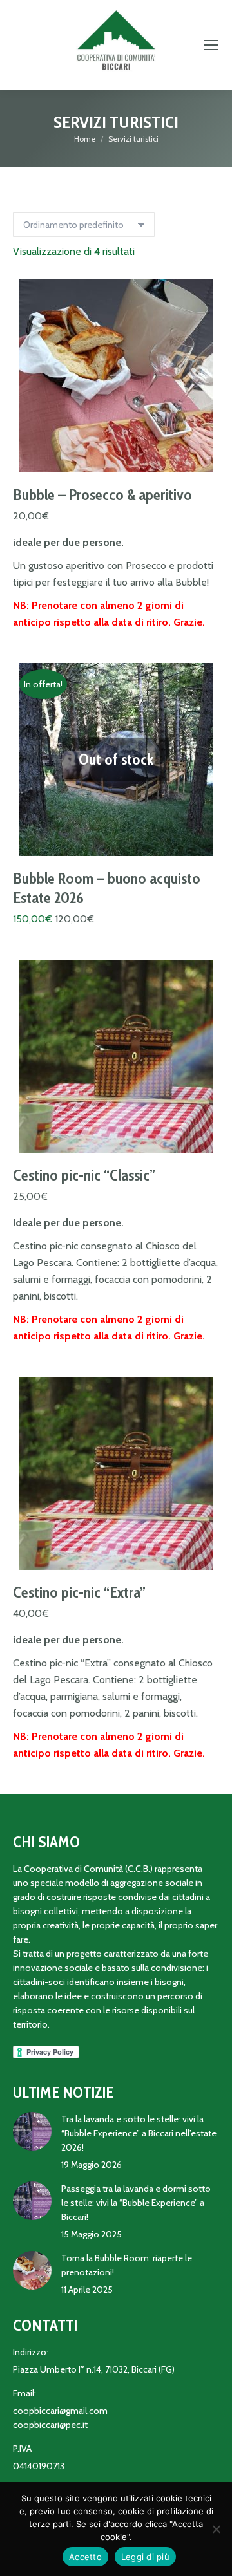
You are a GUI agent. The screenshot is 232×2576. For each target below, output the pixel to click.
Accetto (85, 2557)
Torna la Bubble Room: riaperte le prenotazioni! (127, 2265)
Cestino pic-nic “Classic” (84, 1175)
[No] (216, 2529)
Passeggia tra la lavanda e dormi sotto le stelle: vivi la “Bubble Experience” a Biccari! (136, 2203)
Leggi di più (145, 2557)
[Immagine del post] (32, 2131)
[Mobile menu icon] (211, 45)
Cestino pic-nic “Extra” (79, 1592)
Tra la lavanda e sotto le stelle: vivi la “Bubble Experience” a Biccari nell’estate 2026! (139, 2133)
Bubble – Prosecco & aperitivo (102, 495)
